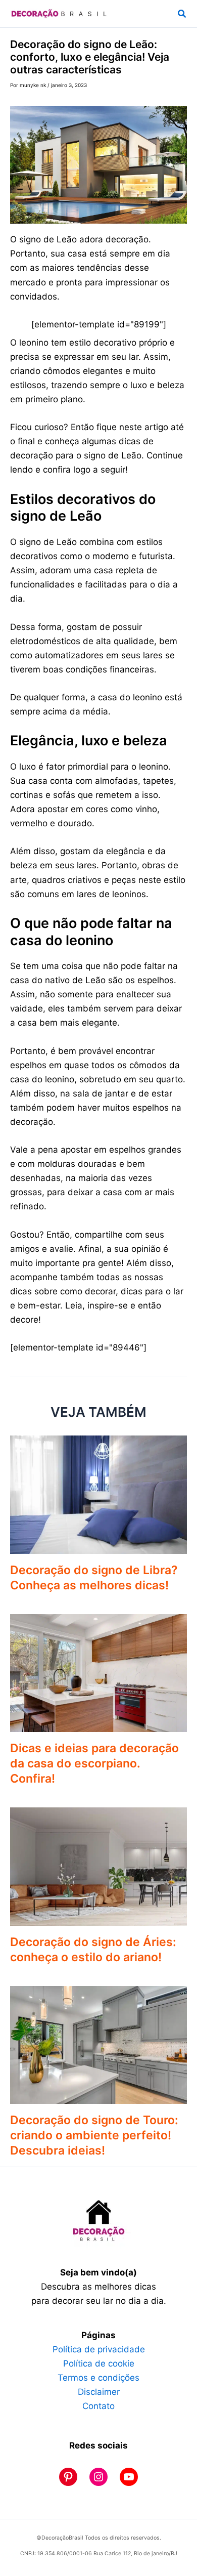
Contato (98, 2406)
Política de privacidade (99, 2349)
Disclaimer (99, 2392)
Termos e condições (98, 2378)
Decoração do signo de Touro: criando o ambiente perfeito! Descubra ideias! (94, 2135)
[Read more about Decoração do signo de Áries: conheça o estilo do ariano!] (98, 1866)
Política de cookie (99, 2363)
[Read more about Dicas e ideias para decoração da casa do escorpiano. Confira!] (98, 1672)
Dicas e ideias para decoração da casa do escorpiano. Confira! (94, 1763)
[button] (182, 14)
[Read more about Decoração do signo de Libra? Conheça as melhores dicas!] (98, 1494)
